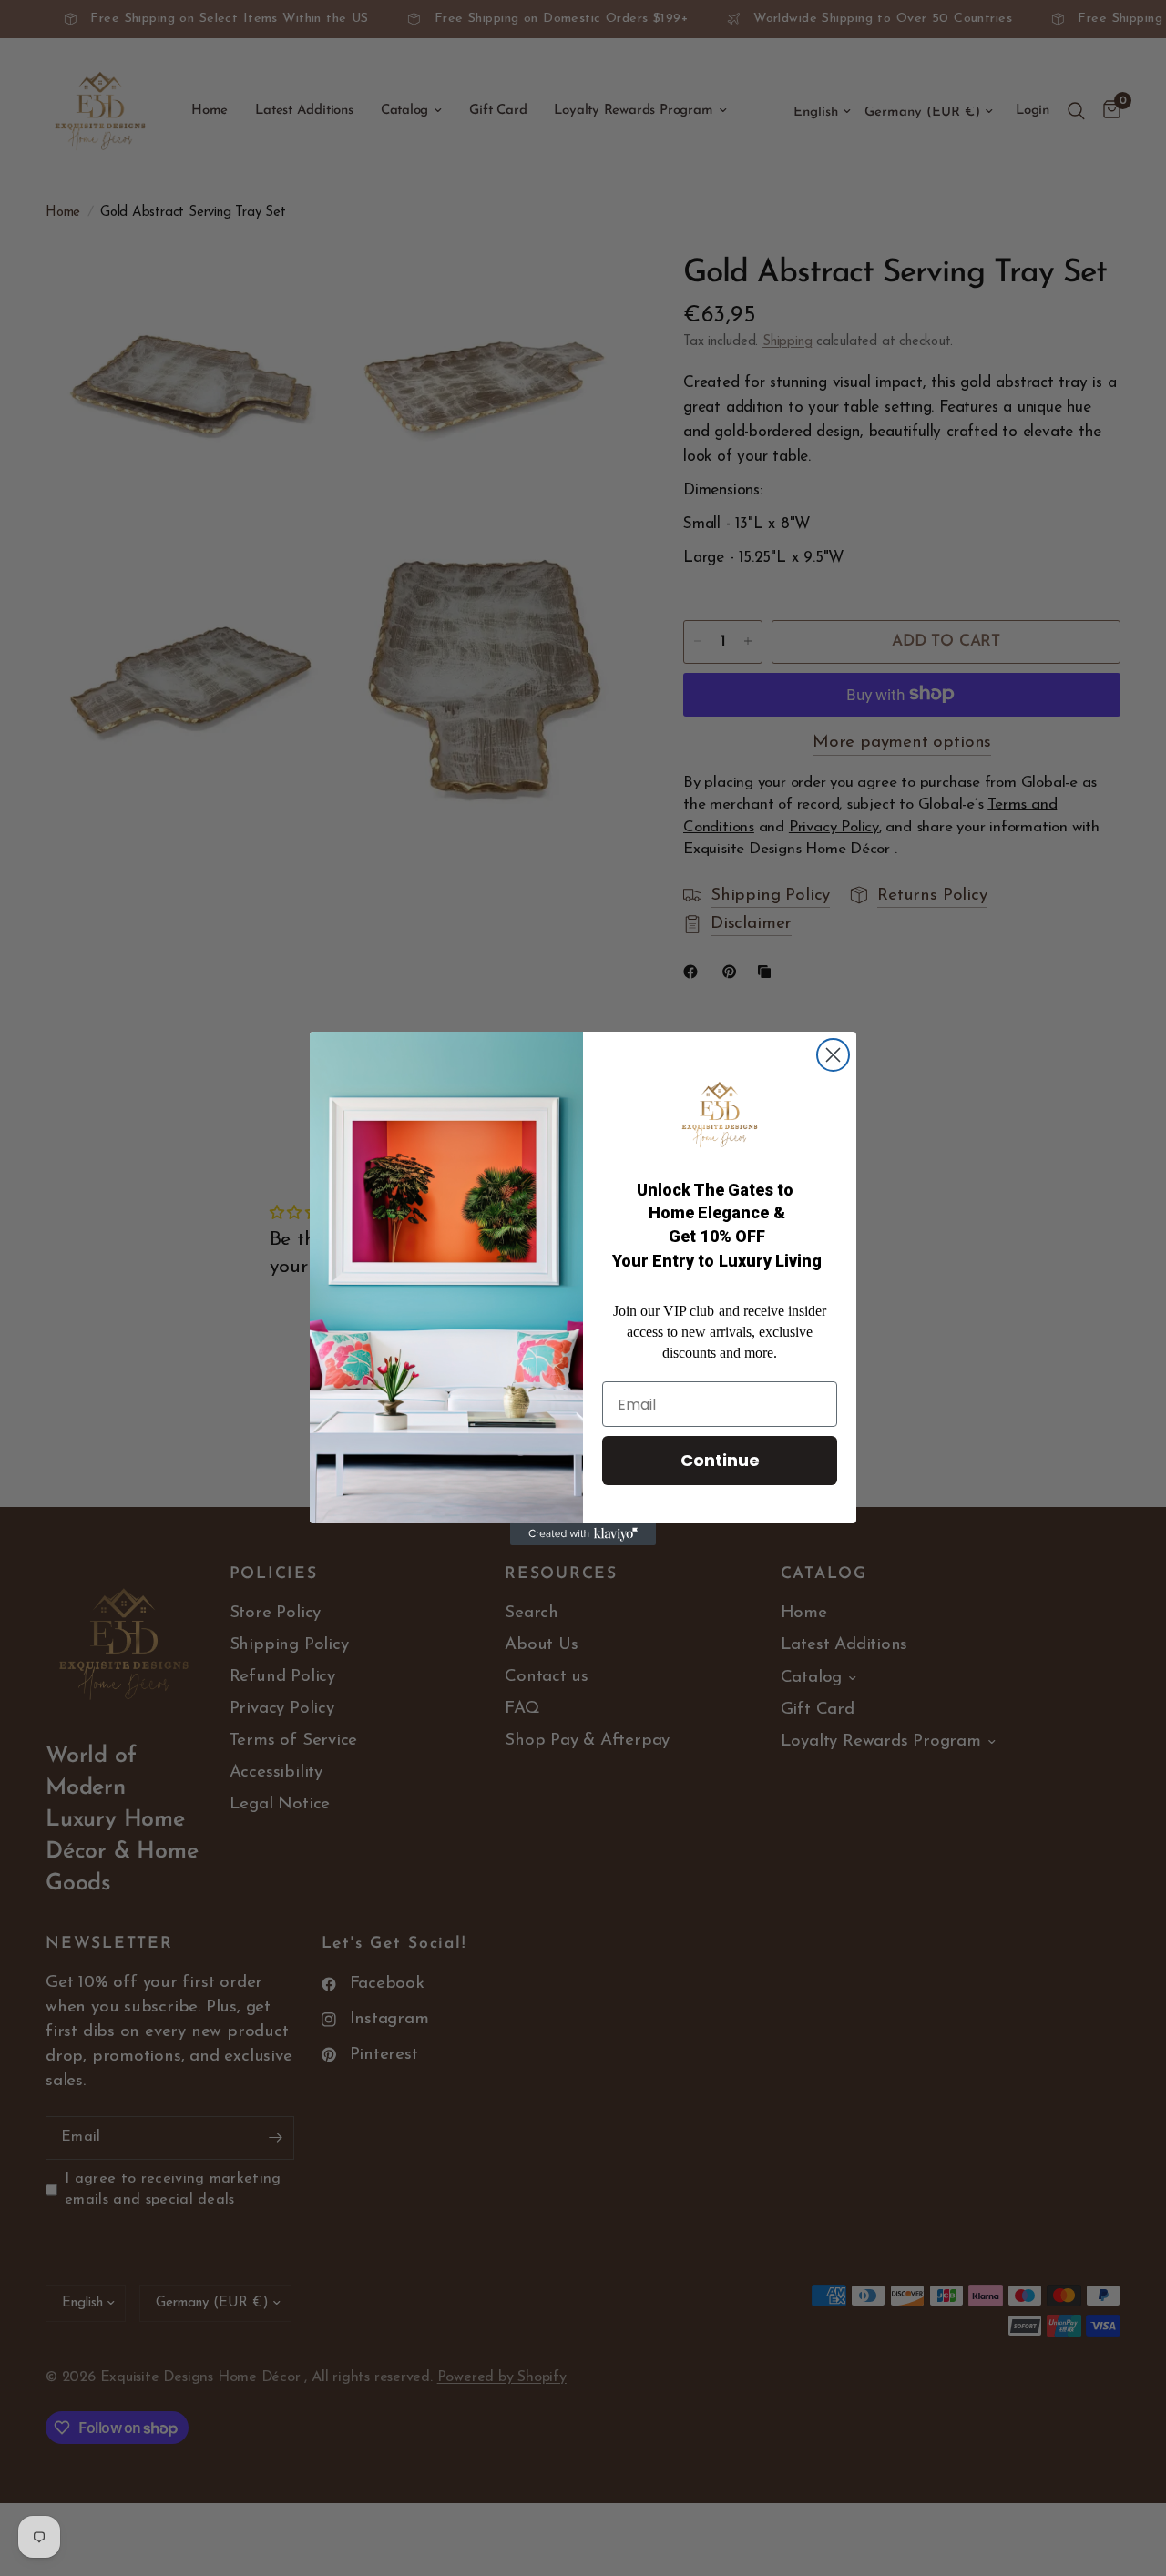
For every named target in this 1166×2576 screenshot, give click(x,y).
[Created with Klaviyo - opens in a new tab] (583, 1534)
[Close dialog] (833, 1055)
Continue (720, 1460)
